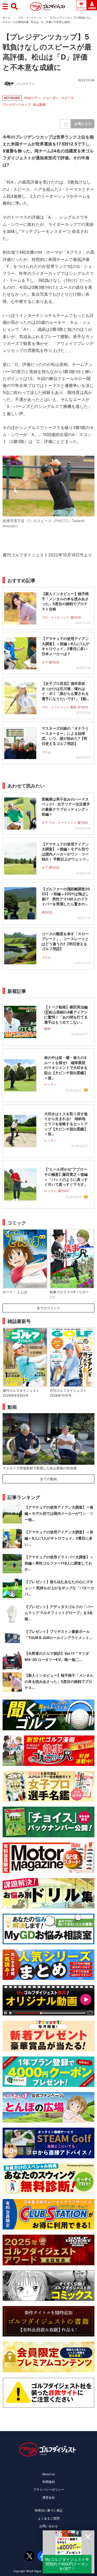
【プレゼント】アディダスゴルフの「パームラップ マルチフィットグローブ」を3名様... (59, 1613)
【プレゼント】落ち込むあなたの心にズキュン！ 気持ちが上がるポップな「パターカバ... (59, 1588)
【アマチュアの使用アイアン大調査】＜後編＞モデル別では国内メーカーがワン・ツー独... (59, 1513)
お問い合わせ (49, 2526)
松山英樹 (39, 105)
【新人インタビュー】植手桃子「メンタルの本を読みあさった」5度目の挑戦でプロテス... (59, 1681)
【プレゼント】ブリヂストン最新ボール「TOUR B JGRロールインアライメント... (58, 1635)
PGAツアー (32, 98)
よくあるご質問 (49, 2518)
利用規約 (49, 2482)
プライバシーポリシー (49, 2489)
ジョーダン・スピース (58, 98)
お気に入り (83, 124)
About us (48, 2474)
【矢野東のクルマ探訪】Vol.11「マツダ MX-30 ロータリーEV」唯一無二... (57, 1656)
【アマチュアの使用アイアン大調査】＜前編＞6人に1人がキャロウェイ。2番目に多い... (59, 1538)
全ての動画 (48, 1479)
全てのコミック (48, 1308)
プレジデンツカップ (17, 105)
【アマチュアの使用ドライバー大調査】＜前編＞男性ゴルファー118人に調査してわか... (59, 1563)
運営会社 (49, 2497)
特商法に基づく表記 (49, 2510)
